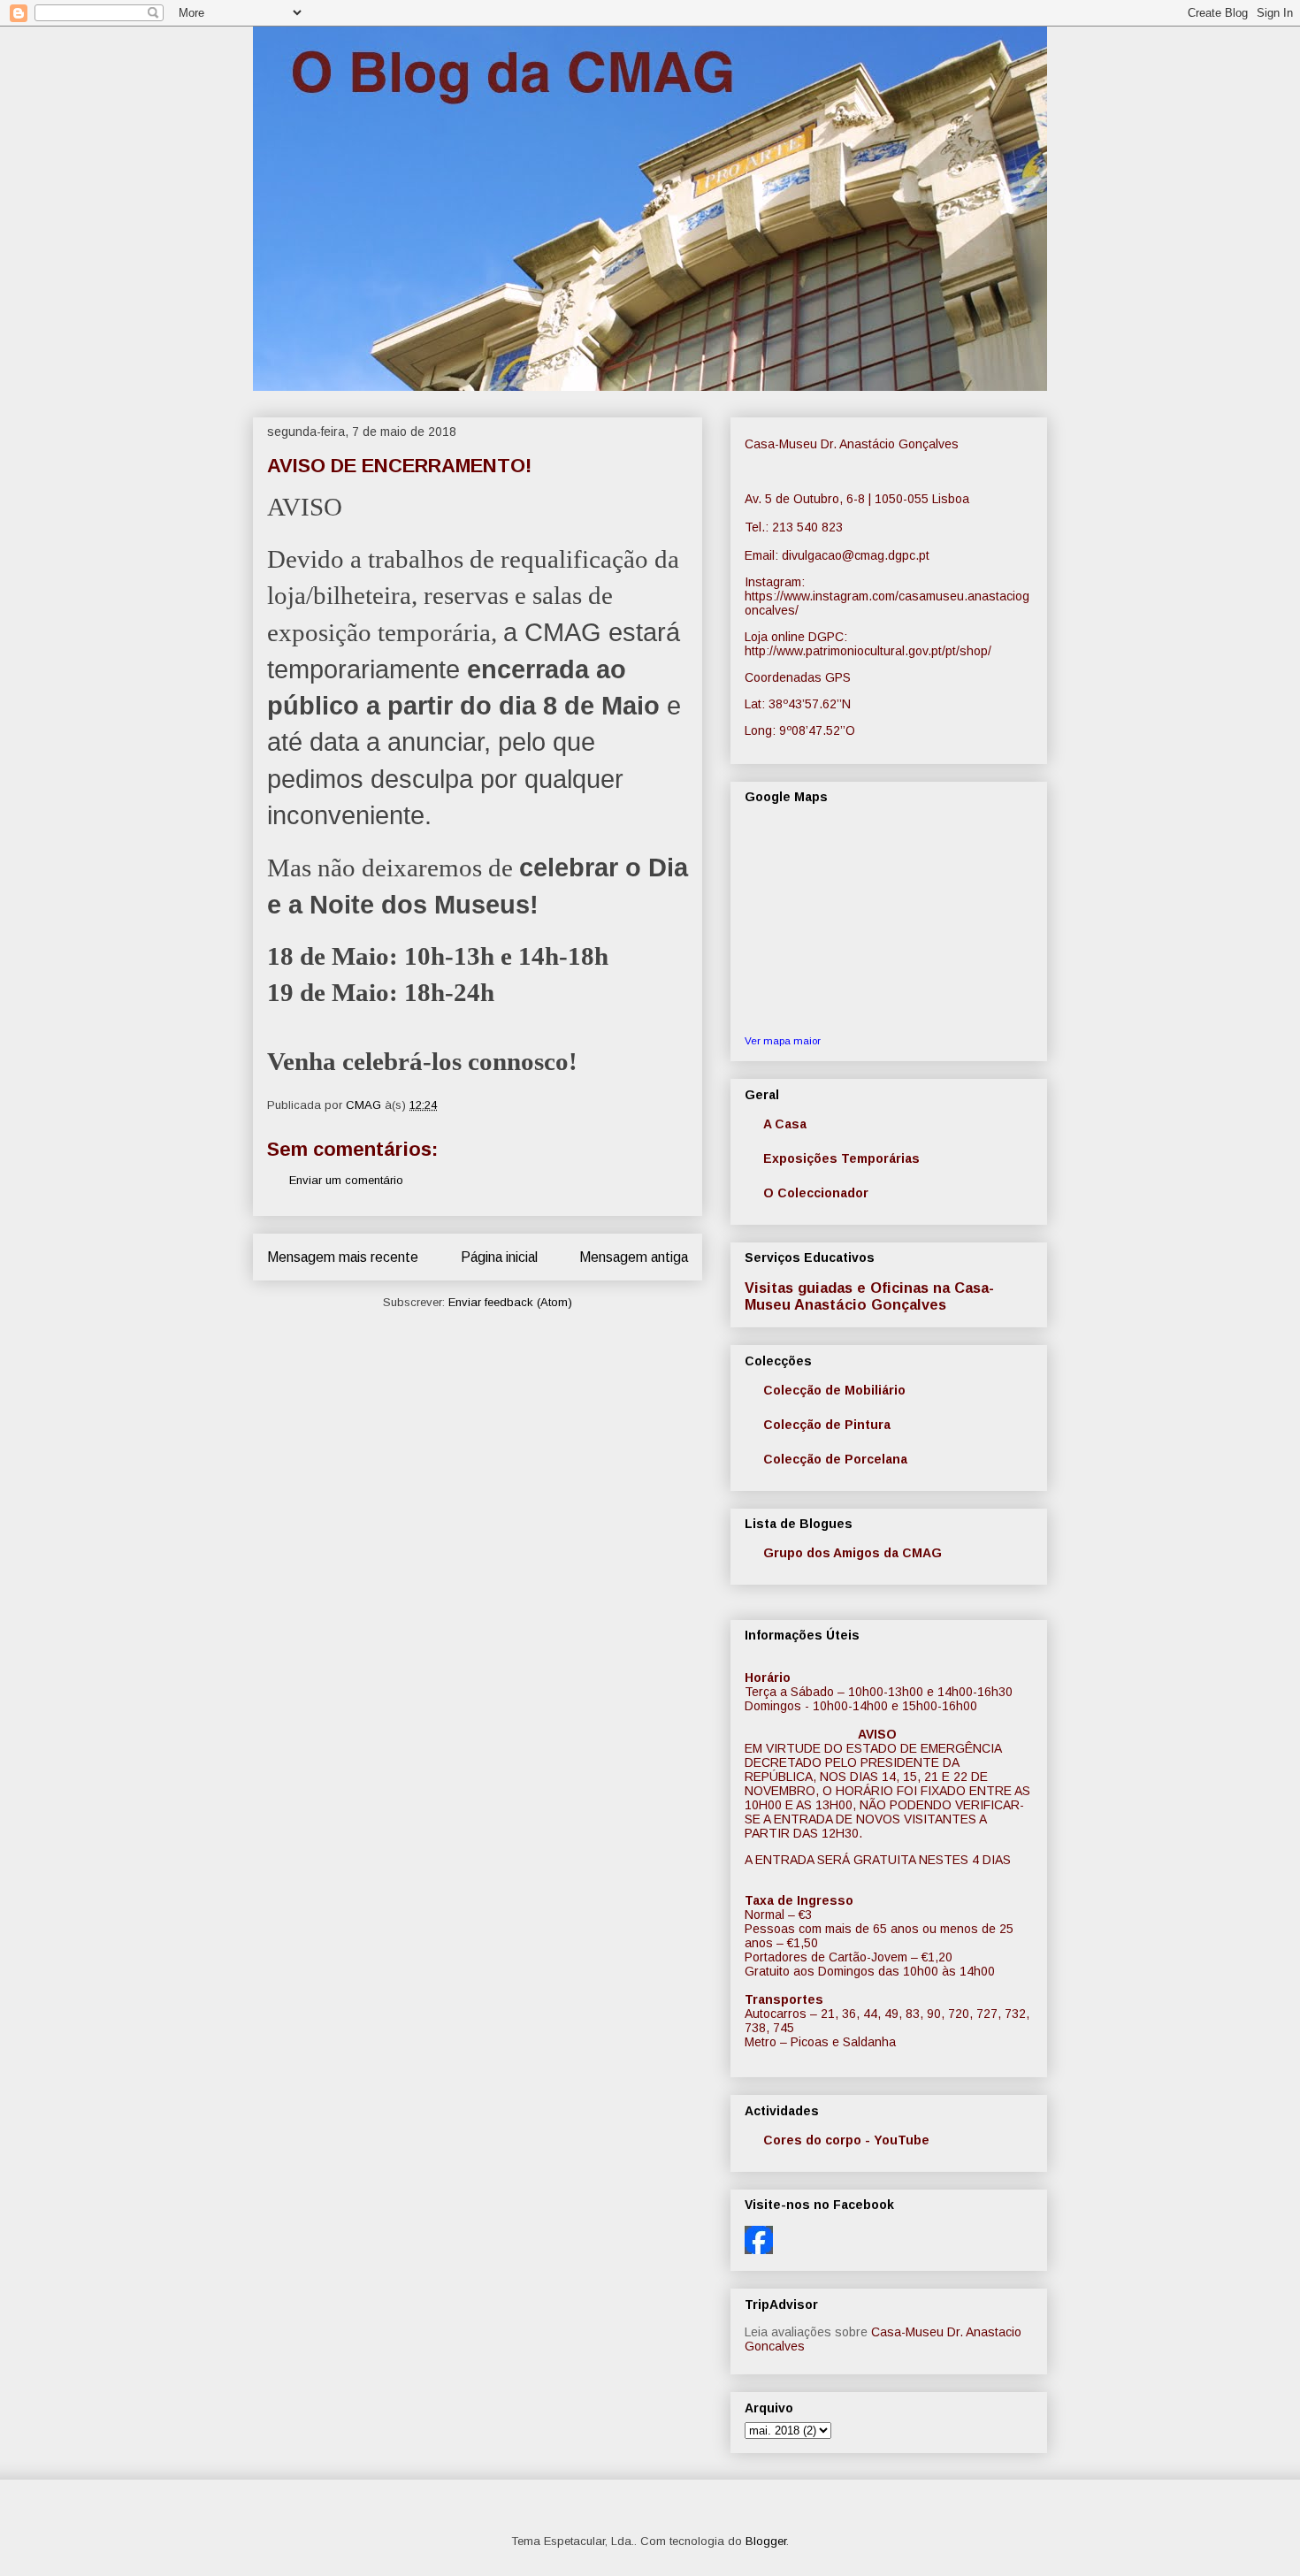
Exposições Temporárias (841, 1158)
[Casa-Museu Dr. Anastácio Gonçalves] (759, 2250)
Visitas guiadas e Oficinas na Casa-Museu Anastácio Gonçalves (869, 1296)
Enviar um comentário (346, 1180)
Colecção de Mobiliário (834, 1390)
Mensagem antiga (634, 1257)
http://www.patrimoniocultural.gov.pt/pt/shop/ (868, 651)
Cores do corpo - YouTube (846, 2140)
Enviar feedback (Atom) (510, 1302)
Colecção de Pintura (827, 1425)
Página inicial (499, 1257)
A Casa (785, 1124)
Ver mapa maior (783, 1040)
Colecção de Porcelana (835, 1459)
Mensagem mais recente (343, 1257)
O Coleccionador (816, 1193)
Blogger (766, 2541)
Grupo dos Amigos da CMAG (853, 1553)
